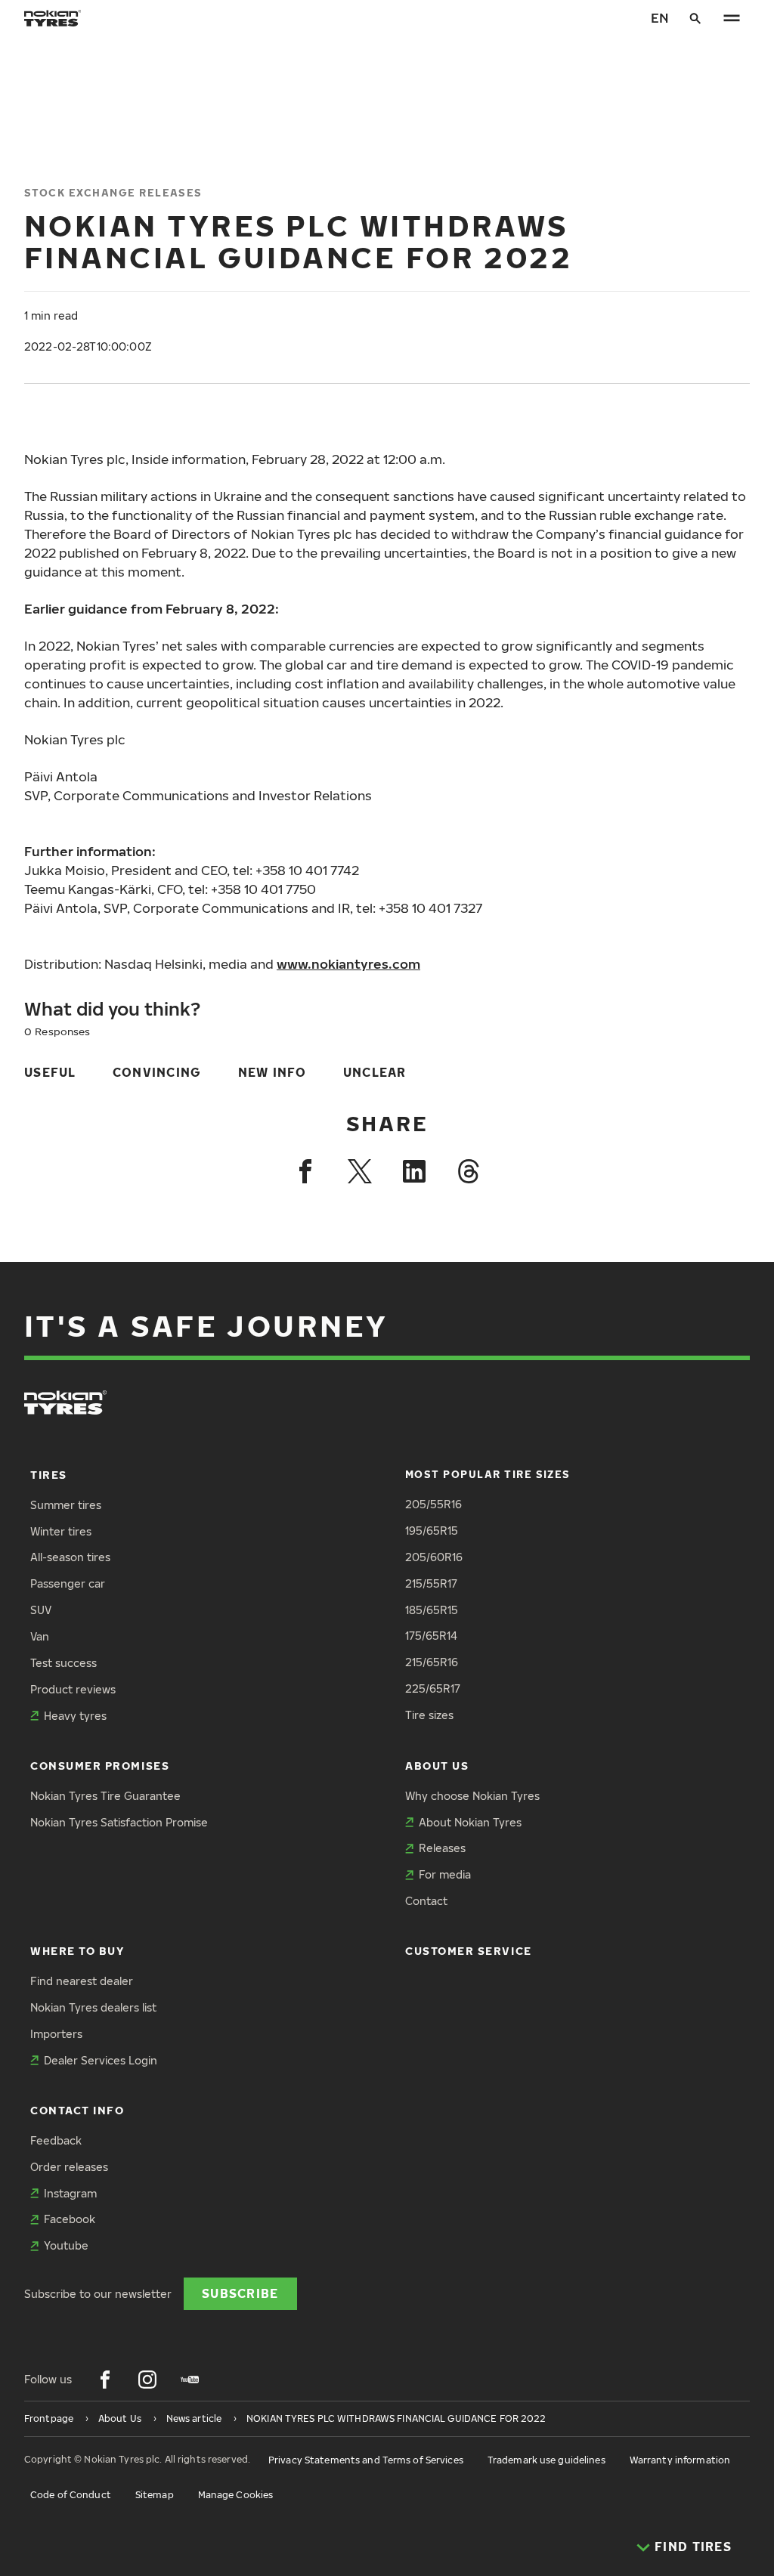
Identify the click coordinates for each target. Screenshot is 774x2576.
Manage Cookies (236, 2495)
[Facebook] (305, 1171)
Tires (49, 1475)
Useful (50, 1072)
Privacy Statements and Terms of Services (366, 2460)
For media (445, 1874)
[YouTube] (190, 2380)
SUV (41, 1610)
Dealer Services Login (101, 2060)
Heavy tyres (75, 1716)
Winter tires (61, 1531)
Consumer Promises (100, 1766)
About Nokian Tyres (470, 1822)
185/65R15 (432, 1610)
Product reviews (73, 1689)
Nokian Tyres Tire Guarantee (105, 1796)
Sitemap (155, 2495)
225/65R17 (433, 1688)
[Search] (695, 18)
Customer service (469, 1951)
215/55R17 (431, 1583)
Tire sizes (429, 1715)
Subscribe (240, 2293)
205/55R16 (433, 1504)
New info (272, 1072)
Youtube (66, 2245)
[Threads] (469, 1171)
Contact (426, 1901)
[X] (360, 1171)
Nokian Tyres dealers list (93, 2007)
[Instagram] (147, 2380)
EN (659, 18)
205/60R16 (434, 1557)
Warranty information (680, 2460)
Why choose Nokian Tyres (472, 1796)
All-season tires (70, 1557)
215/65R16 (432, 1662)
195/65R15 (432, 1531)
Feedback (56, 2140)
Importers (56, 2034)
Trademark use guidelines (546, 2460)
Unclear (375, 1072)
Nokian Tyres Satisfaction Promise (119, 1822)
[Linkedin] (414, 1171)
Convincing (157, 1072)
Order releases (69, 2167)
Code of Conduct (71, 2495)
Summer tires (66, 1505)
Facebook (70, 2219)
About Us (437, 1766)
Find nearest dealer (82, 1981)
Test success (63, 1663)
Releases (442, 1848)
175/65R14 (431, 1636)
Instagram (70, 2193)
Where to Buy (77, 1951)
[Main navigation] (732, 18)
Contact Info (77, 2110)
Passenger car (68, 1583)
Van (40, 1636)
